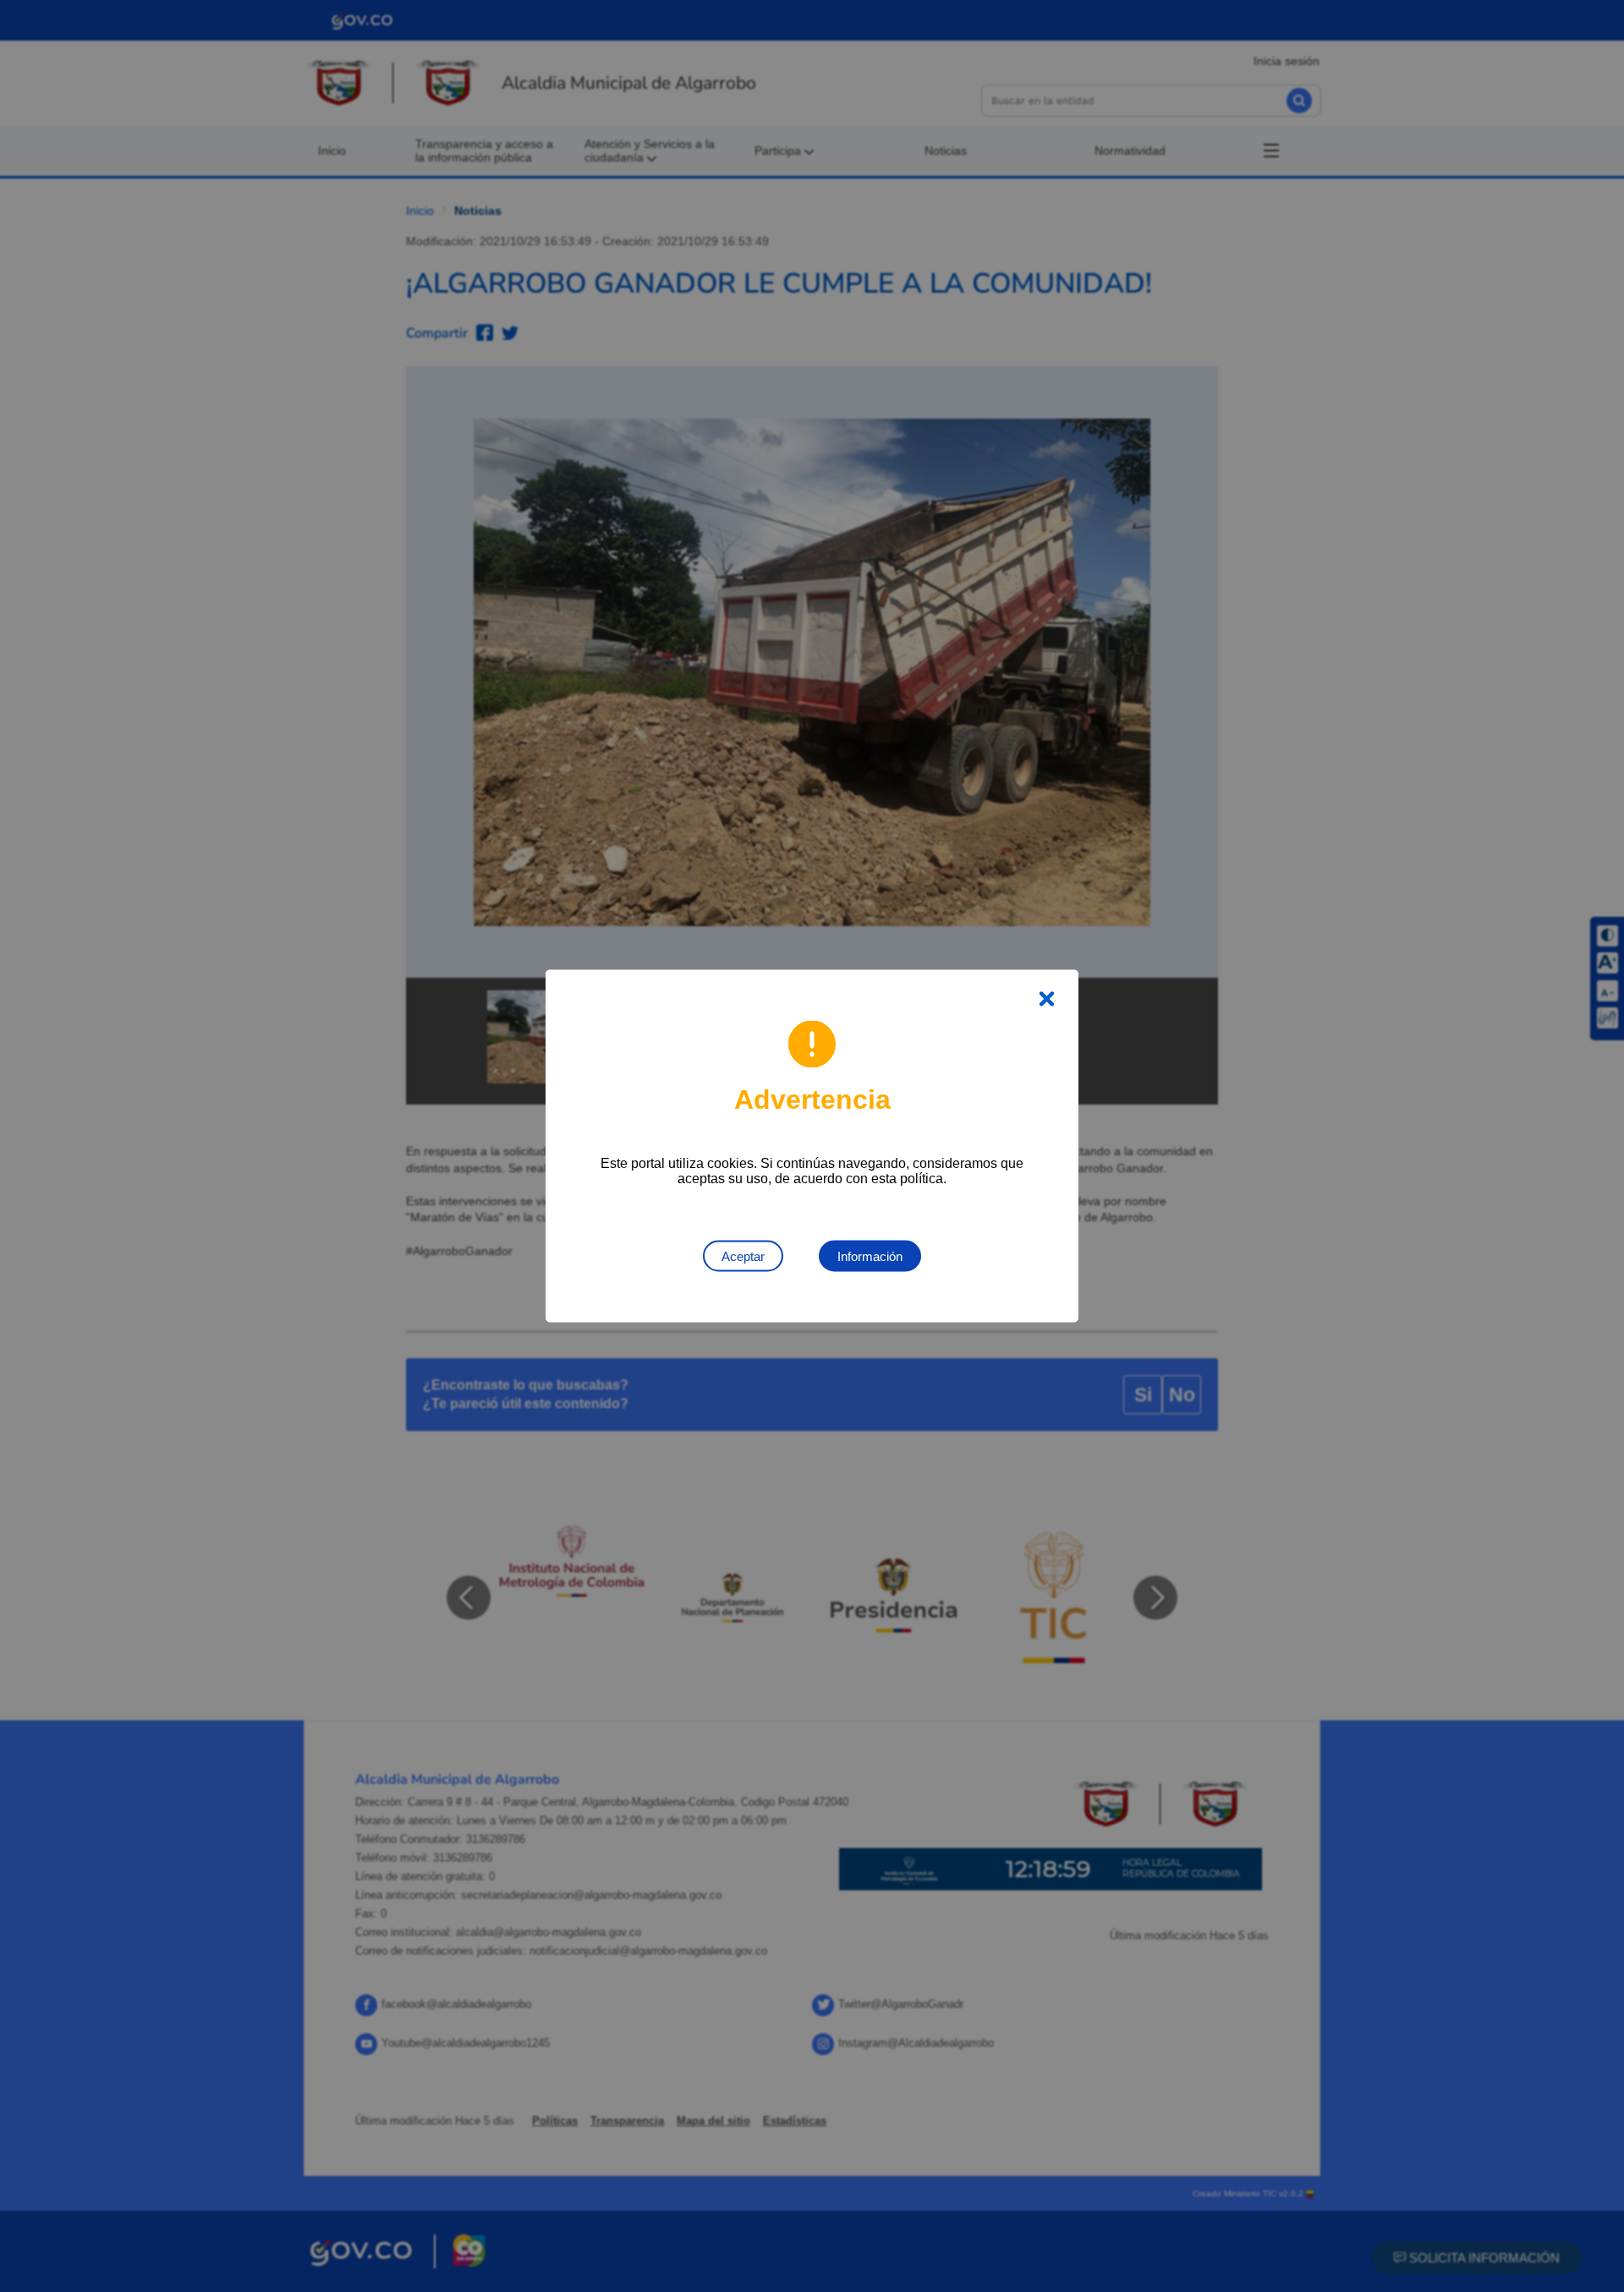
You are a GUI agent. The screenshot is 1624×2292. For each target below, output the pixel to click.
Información (870, 1256)
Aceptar (743, 1256)
